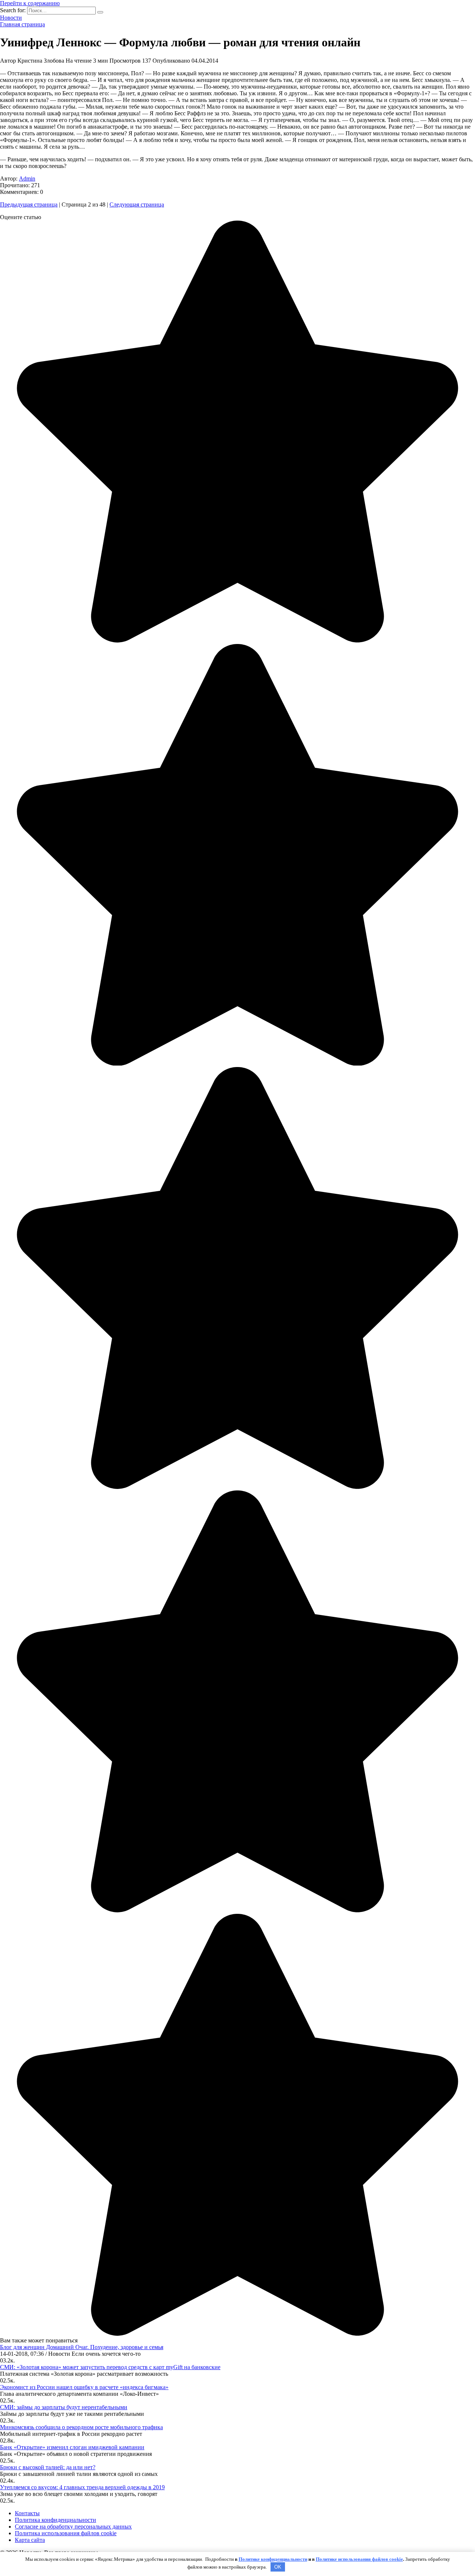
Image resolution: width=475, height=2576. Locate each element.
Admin (27, 179)
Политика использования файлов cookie (66, 2533)
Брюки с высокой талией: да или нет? (48, 2467)
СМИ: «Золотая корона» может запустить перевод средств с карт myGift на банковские (110, 2367)
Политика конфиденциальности (55, 2520)
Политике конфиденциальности (273, 2559)
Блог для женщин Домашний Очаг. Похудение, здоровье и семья (82, 2347)
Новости (11, 18)
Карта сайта (30, 2540)
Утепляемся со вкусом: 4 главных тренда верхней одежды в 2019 (82, 2487)
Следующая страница (137, 204)
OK (278, 2567)
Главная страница (22, 24)
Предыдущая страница (29, 204)
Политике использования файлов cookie (359, 2559)
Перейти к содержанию (30, 3)
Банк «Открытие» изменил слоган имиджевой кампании (72, 2447)
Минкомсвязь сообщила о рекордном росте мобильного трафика (81, 2427)
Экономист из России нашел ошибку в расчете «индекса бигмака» (84, 2387)
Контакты (27, 2513)
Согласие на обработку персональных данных (73, 2527)
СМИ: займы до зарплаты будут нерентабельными (64, 2407)
